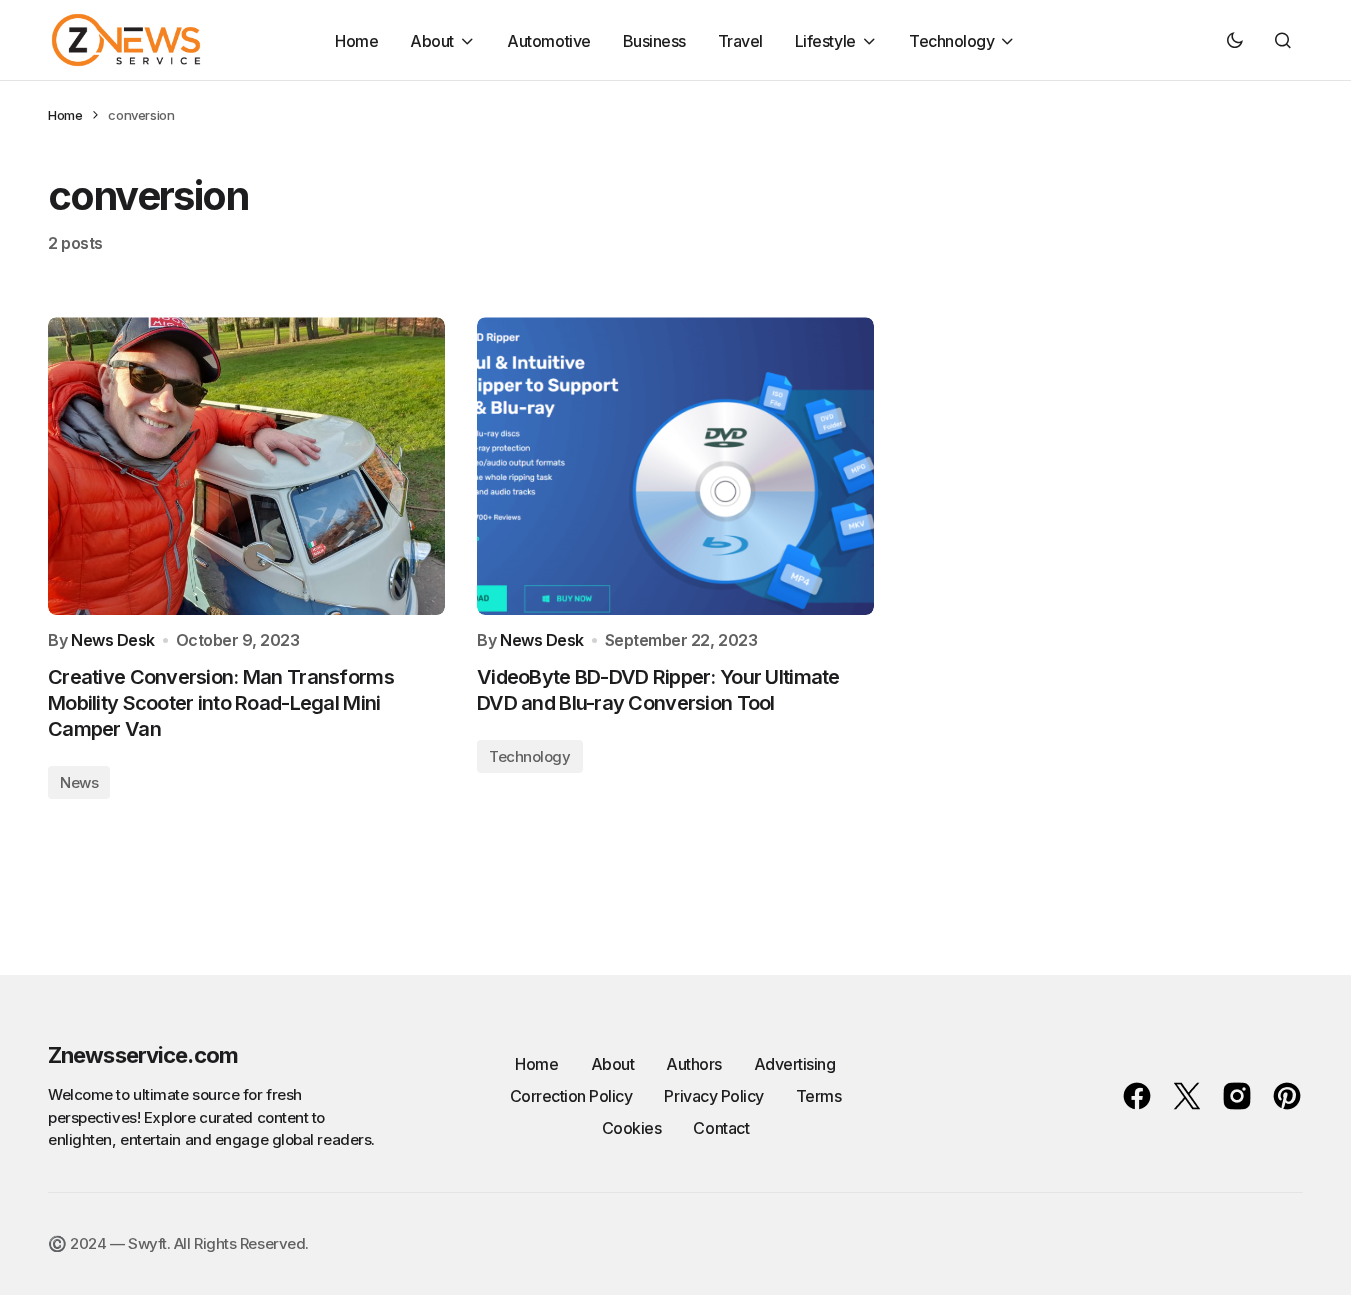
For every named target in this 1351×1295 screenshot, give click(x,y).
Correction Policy (571, 1096)
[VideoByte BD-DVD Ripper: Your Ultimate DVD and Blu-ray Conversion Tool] (675, 466)
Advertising (795, 1064)
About (613, 1064)
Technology (530, 756)
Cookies (632, 1128)
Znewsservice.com (143, 1055)
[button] (1235, 40)
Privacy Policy (713, 1096)
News (79, 782)
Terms (819, 1096)
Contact (721, 1128)
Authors (694, 1064)
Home (65, 115)
